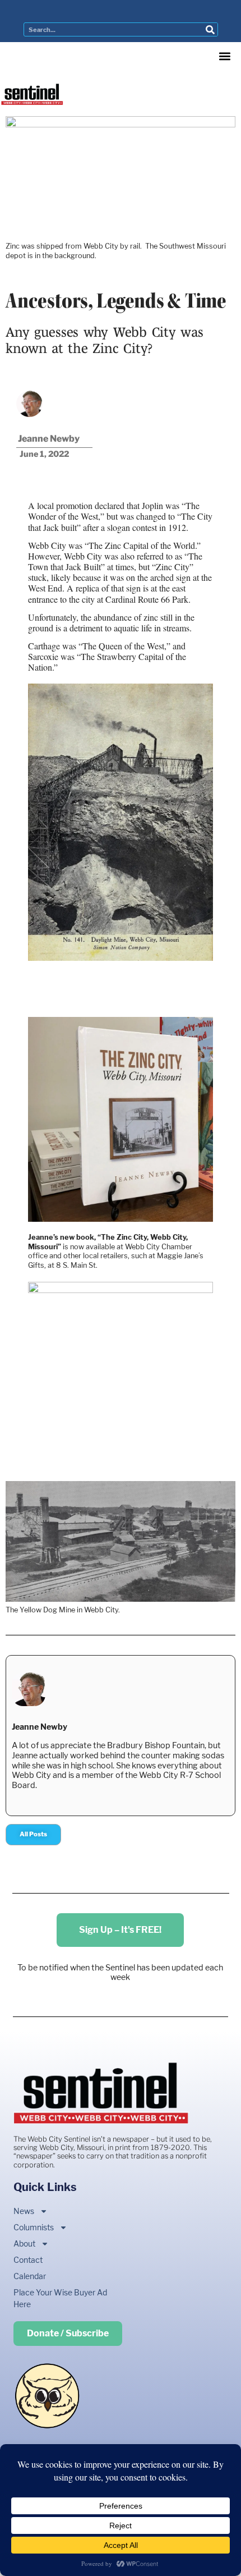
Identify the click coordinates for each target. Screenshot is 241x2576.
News (24, 2211)
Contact (28, 2260)
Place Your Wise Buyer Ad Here (60, 2298)
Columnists (34, 2227)
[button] (224, 56)
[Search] (210, 29)
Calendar (30, 2276)
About (24, 2243)
